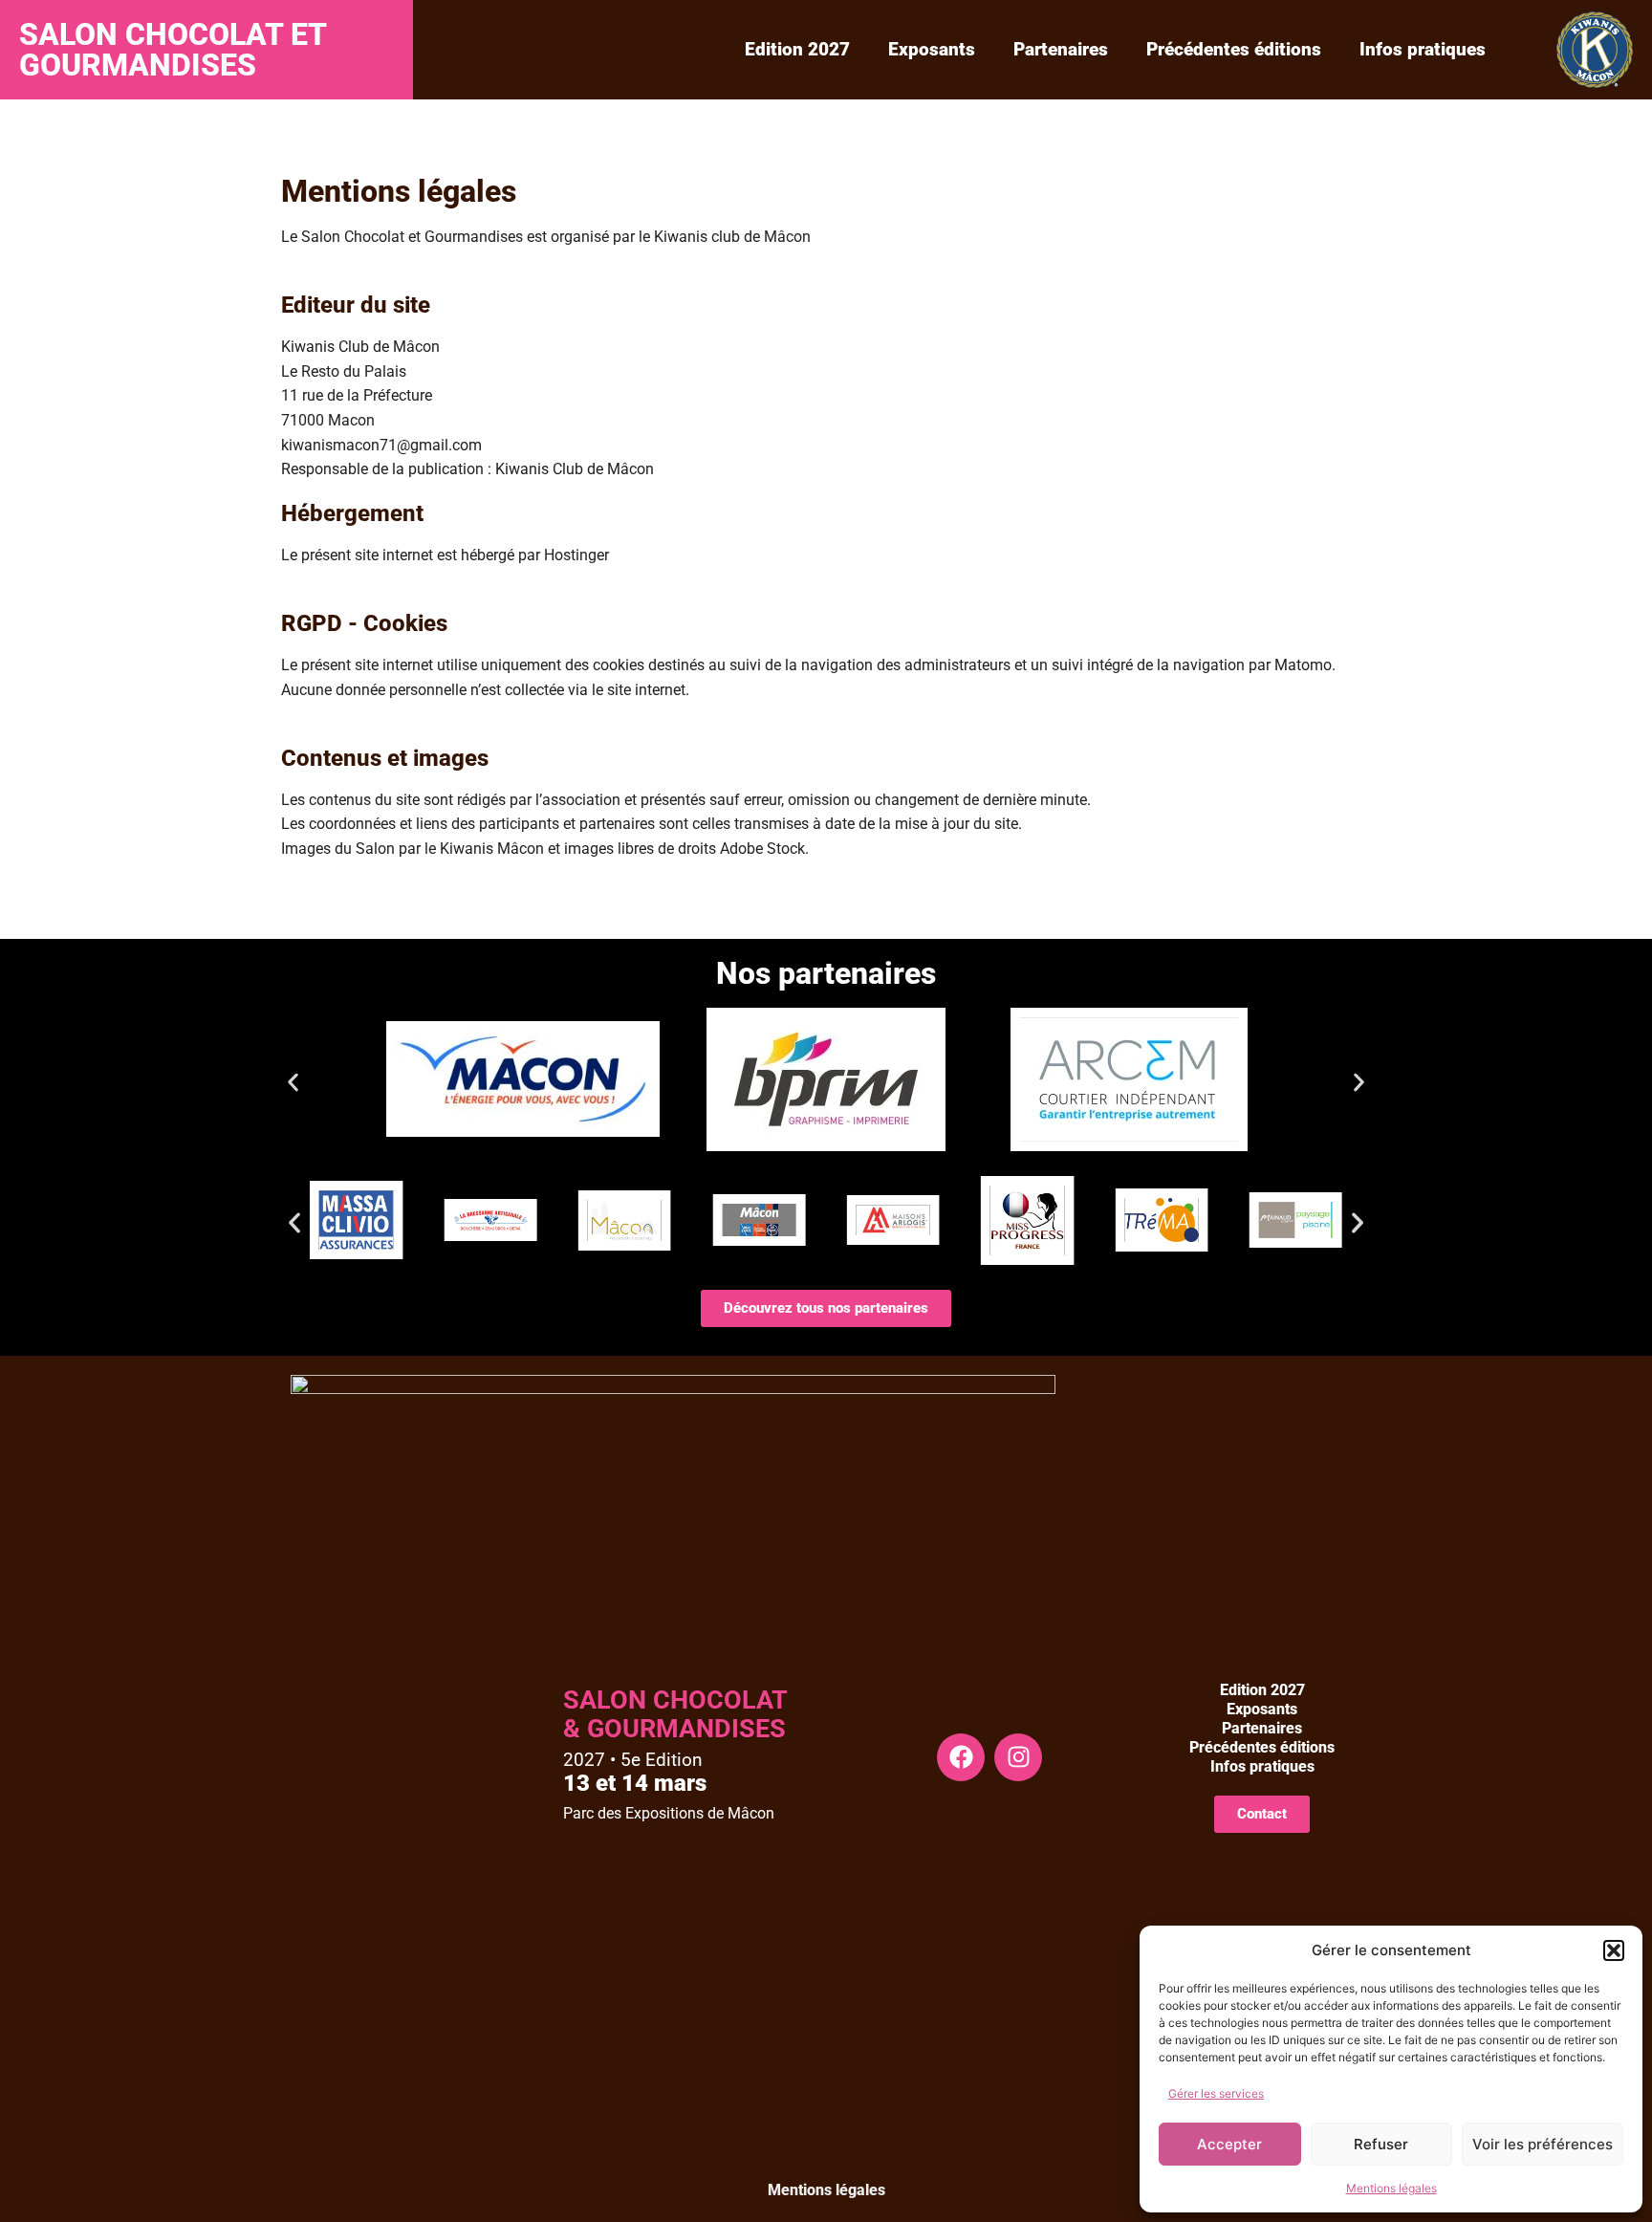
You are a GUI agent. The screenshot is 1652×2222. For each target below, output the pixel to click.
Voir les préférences (1543, 2144)
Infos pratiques (1423, 49)
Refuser (1381, 2144)
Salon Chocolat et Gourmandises (173, 50)
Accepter (1229, 2144)
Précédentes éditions (1234, 49)
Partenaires (1061, 49)
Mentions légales (1391, 2188)
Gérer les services (1216, 2093)
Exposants (932, 49)
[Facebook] (961, 1757)
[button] (1614, 1950)
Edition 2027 (797, 49)
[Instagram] (1018, 1757)
